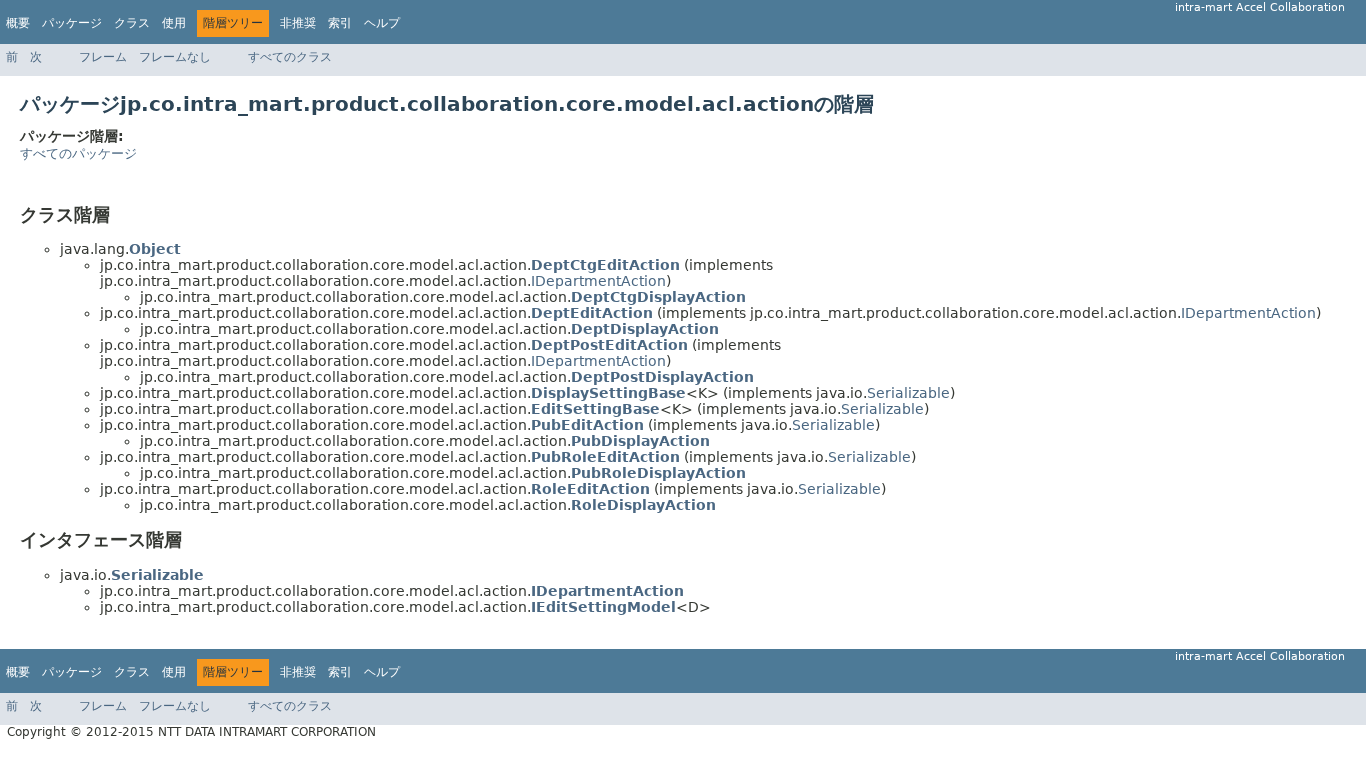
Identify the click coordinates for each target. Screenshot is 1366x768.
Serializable (908, 393)
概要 (18, 23)
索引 (340, 23)
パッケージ (72, 23)
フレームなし (175, 57)
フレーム (103, 57)
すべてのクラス (290, 57)
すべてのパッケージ (78, 153)
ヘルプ (382, 23)
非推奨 (298, 23)
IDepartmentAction (598, 281)
